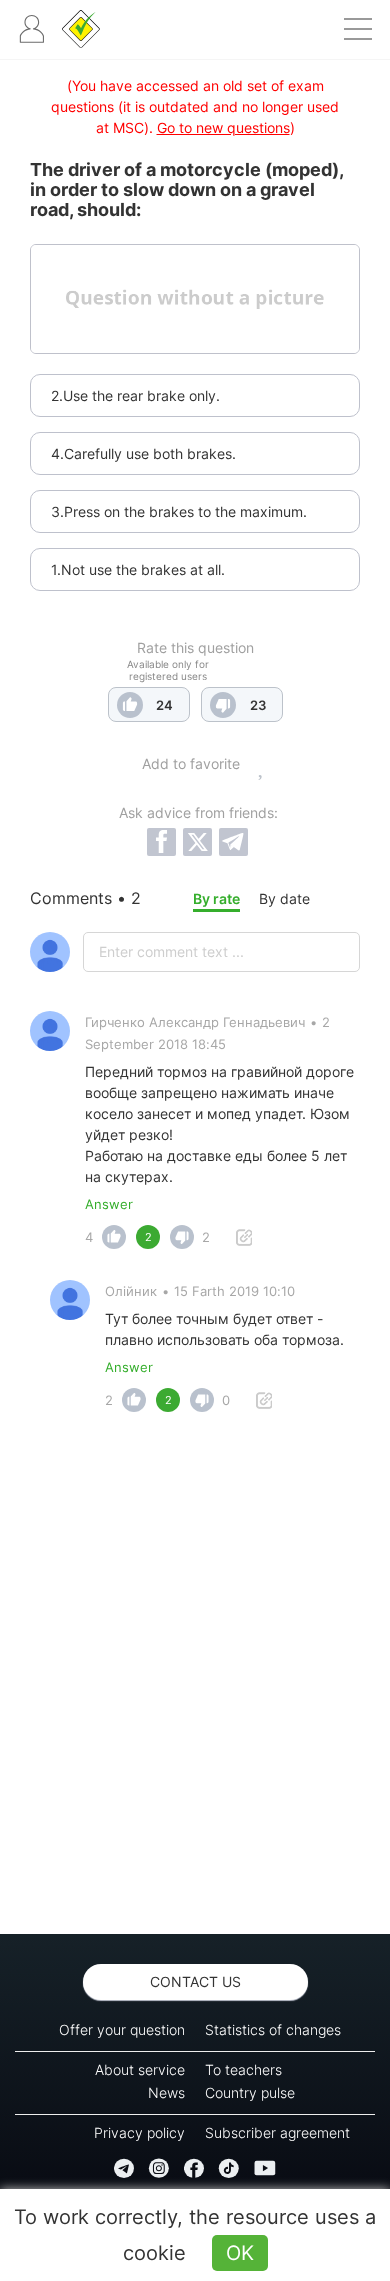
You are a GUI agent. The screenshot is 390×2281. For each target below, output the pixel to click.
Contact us (195, 1981)
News (166, 2092)
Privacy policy (139, 2132)
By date (284, 898)
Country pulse (250, 2092)
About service (140, 2069)
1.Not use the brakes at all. (138, 569)
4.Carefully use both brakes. (143, 453)
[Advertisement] (195, 1679)
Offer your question (122, 2029)
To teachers (243, 2069)
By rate (216, 898)
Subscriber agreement (277, 2132)
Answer (109, 1204)
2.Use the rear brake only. (135, 395)
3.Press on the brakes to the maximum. (179, 511)
